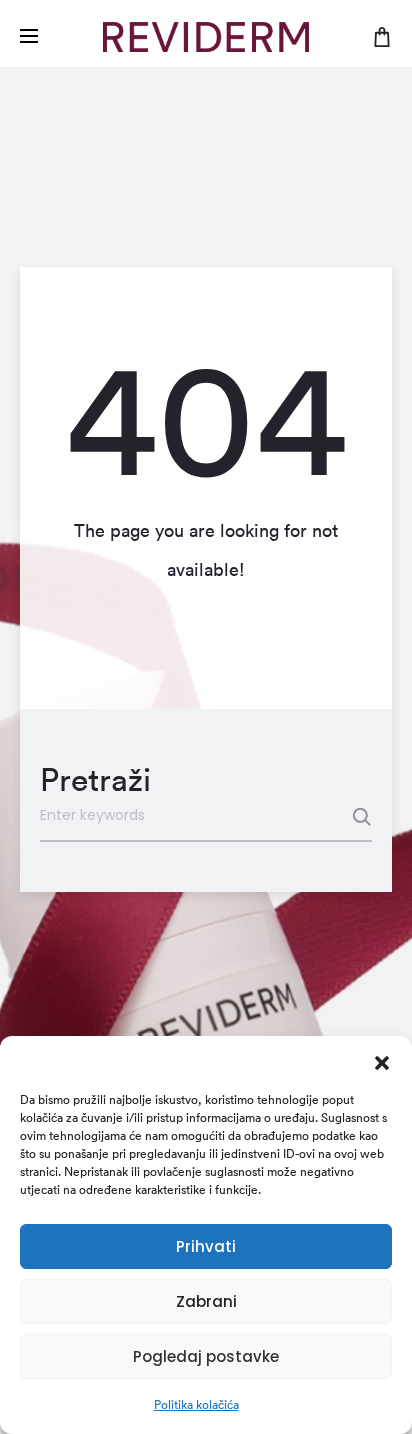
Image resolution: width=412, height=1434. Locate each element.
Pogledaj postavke (206, 1356)
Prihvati (206, 1246)
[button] (382, 1061)
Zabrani (206, 1301)
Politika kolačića (196, 1404)
